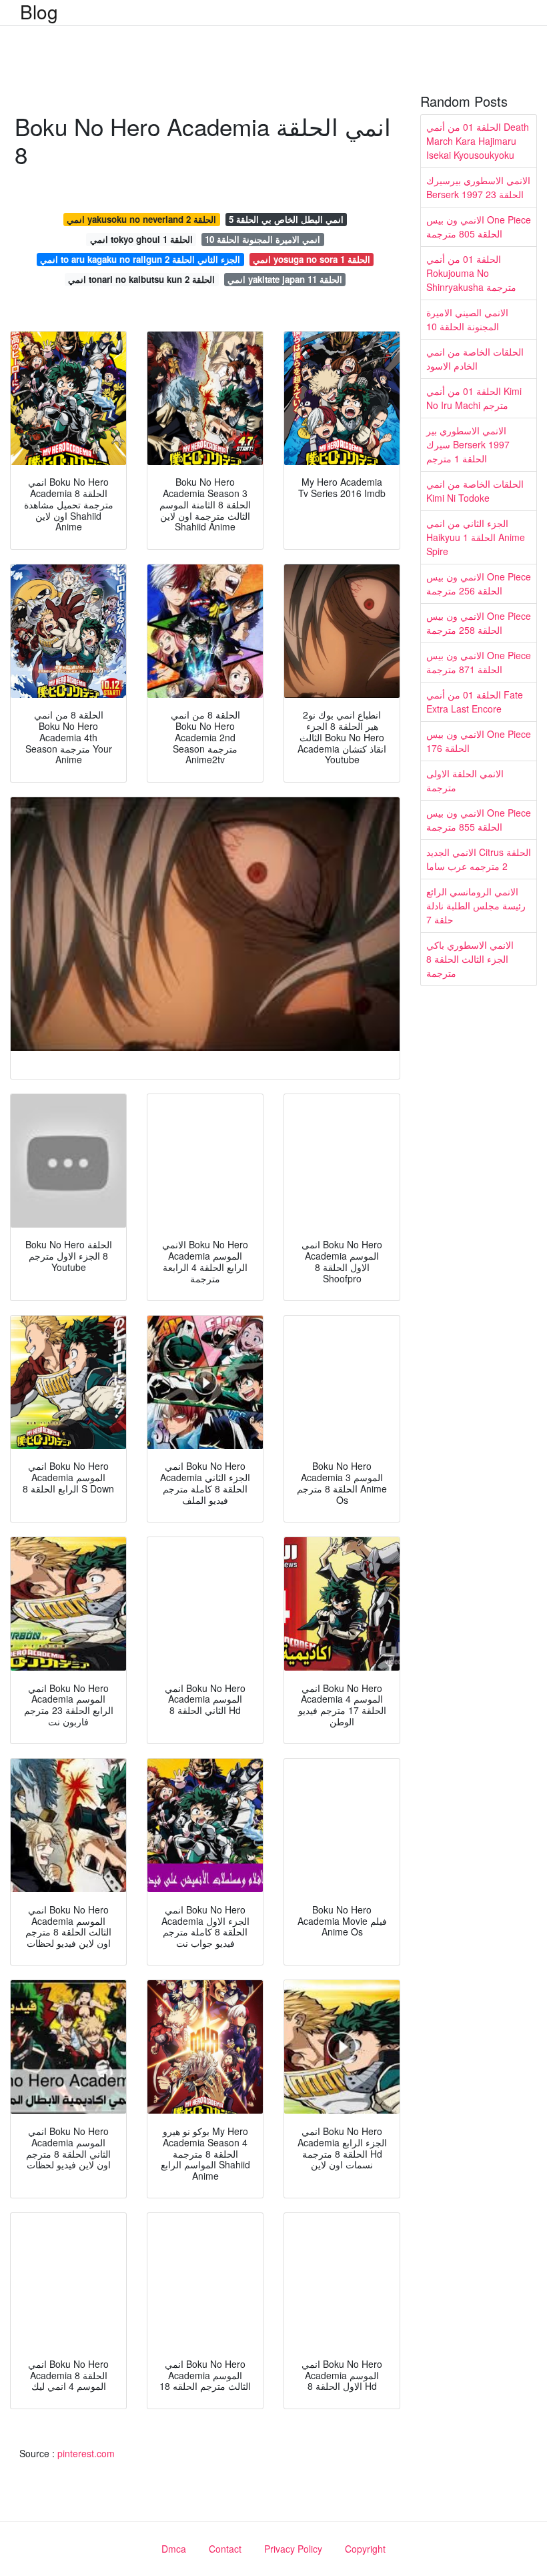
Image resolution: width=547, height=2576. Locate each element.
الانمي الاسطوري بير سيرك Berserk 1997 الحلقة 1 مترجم (468, 444)
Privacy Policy (293, 2549)
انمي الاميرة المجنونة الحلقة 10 (262, 239)
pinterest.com (86, 2453)
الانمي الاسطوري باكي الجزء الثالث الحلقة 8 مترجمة (470, 959)
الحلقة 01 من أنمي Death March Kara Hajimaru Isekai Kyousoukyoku (478, 141)
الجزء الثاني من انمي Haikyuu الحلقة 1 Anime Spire (476, 537)
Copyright (365, 2549)
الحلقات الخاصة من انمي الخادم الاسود (475, 359)
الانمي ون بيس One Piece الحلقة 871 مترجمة (479, 662)
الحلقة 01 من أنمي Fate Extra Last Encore (475, 702)
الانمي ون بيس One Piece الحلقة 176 (479, 741)
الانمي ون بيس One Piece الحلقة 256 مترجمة (479, 583)
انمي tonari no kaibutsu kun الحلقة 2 (141, 279)
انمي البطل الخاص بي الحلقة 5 (286, 219)
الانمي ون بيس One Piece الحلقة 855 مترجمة (479, 820)
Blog (39, 11)
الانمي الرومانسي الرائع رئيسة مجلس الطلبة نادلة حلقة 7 (476, 905)
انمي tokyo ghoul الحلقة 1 (141, 239)
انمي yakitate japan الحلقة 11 (285, 279)
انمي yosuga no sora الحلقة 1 (312, 259)
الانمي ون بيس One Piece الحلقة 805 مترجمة (479, 227)
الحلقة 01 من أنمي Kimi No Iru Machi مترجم (474, 398)
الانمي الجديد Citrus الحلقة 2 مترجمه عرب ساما (479, 859)
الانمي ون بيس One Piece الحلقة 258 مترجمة (479, 623)
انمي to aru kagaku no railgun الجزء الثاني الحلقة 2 (140, 259)
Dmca (174, 2549)
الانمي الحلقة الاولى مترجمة (465, 780)
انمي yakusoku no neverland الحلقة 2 (141, 219)
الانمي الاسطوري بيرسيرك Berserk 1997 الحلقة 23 (478, 187)
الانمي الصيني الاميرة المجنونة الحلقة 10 (467, 319)
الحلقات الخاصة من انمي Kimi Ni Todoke (475, 491)
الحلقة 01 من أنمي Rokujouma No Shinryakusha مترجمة (471, 273)
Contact (225, 2549)
